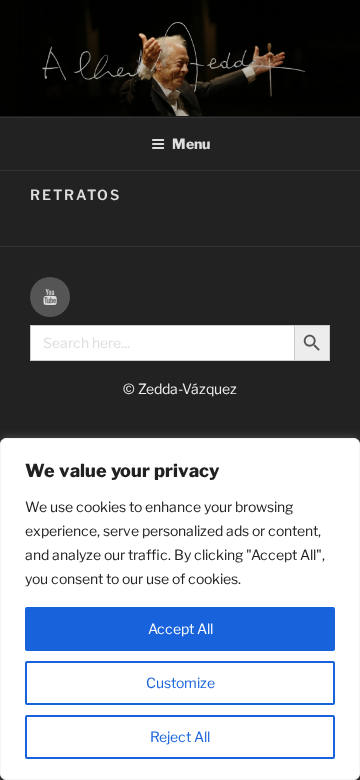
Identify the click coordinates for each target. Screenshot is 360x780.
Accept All (180, 628)
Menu (191, 143)
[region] (180, 609)
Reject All (180, 736)
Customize (180, 682)
